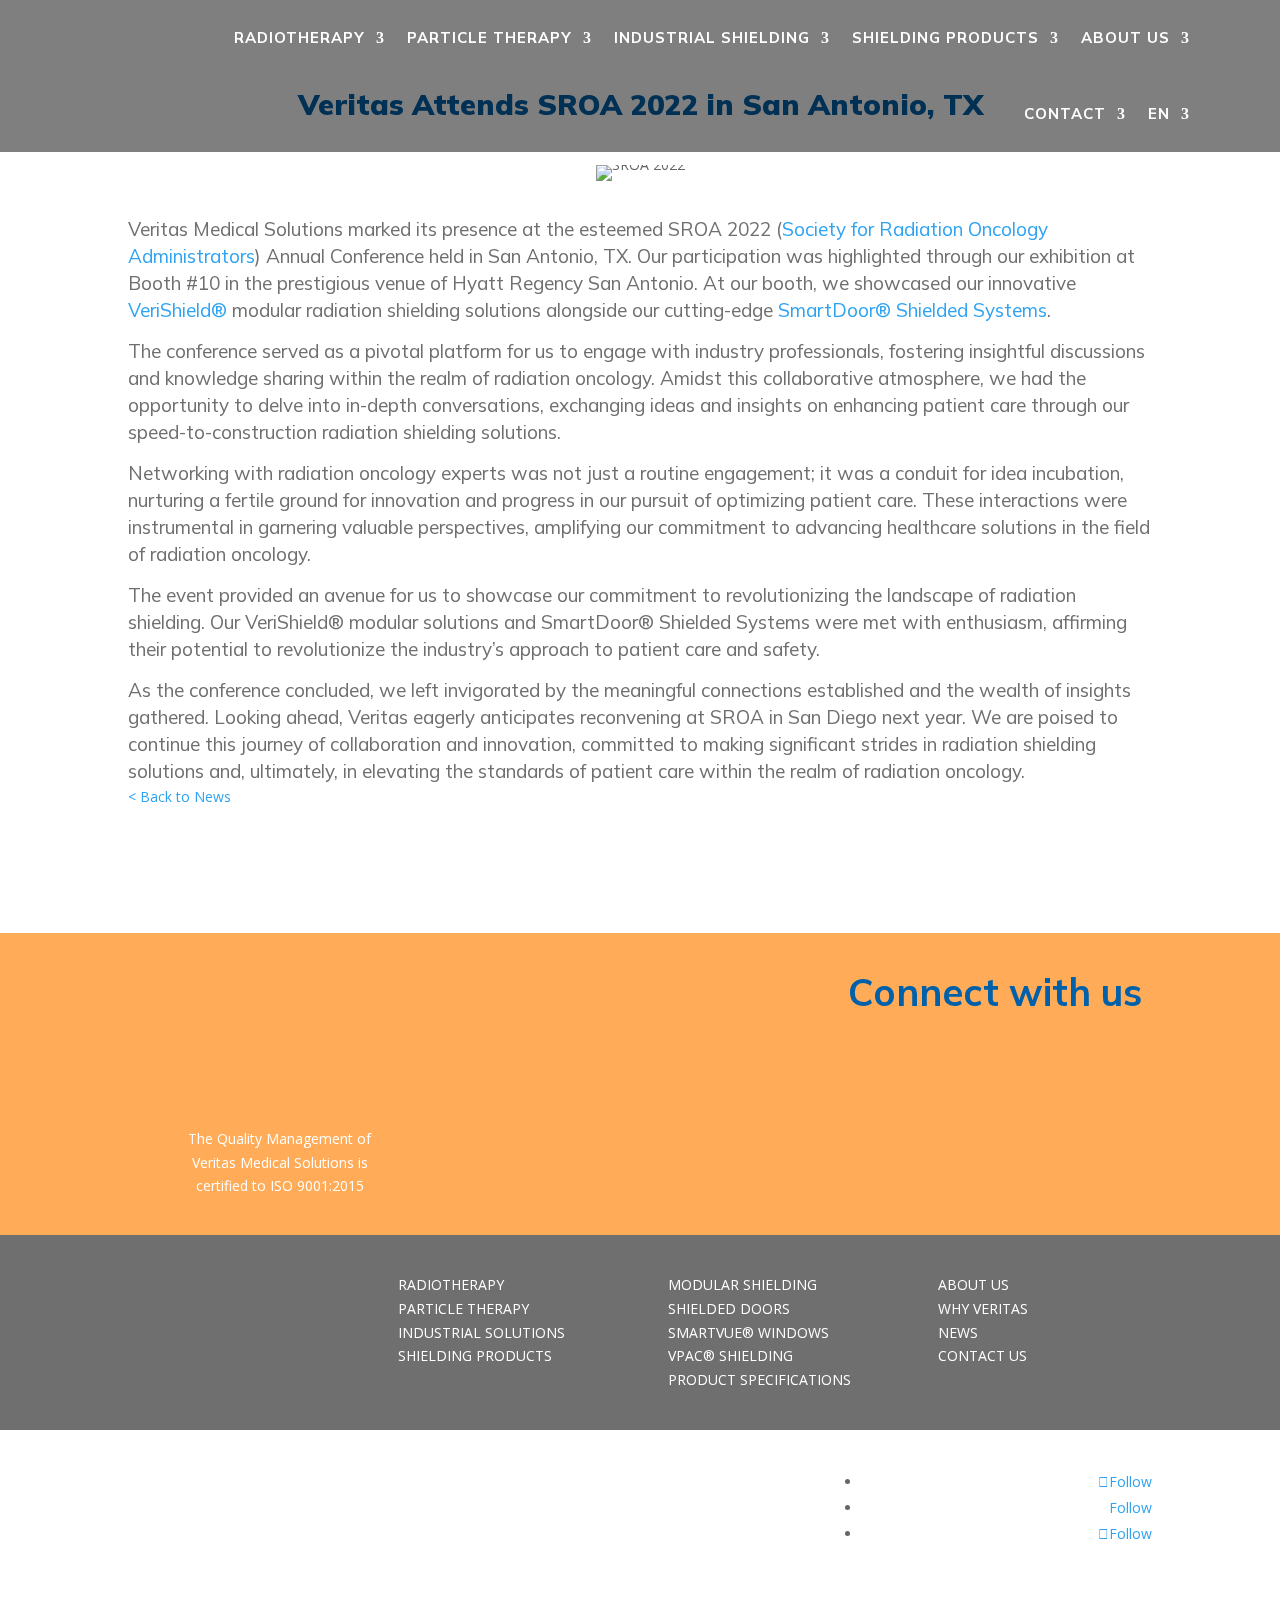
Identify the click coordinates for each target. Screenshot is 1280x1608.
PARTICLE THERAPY (489, 37)
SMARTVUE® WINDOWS (748, 1332)
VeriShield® (177, 310)
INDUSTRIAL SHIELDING (712, 37)
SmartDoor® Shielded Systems (912, 310)
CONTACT (1065, 113)
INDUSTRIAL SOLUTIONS (481, 1332)
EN (1159, 113)
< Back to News (179, 796)
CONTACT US (982, 1355)
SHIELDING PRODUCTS (945, 37)
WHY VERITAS (983, 1308)
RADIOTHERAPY (299, 37)
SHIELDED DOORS (729, 1308)
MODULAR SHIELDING (742, 1284)
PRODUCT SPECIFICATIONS (759, 1379)
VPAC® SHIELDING (730, 1355)
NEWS (958, 1332)
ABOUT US (1125, 37)
